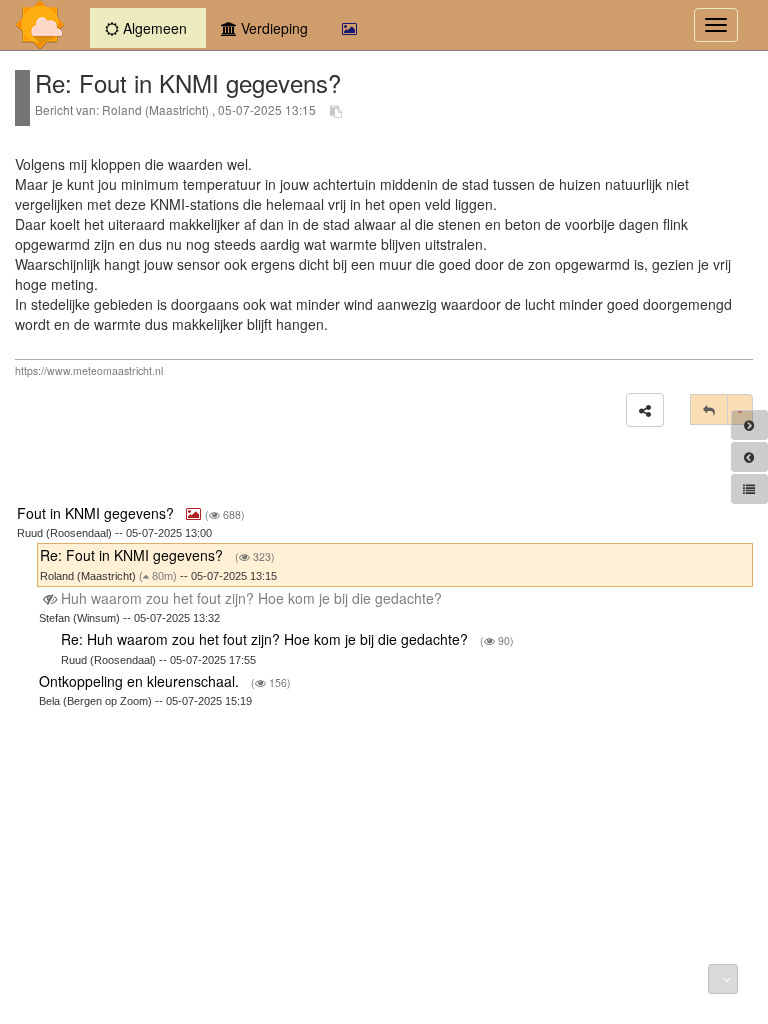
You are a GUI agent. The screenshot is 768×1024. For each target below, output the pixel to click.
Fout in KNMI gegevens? (97, 513)
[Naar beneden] (723, 979)
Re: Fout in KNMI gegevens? (133, 555)
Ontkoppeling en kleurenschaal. (141, 681)
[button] (645, 410)
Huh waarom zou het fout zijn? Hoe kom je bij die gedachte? (251, 598)
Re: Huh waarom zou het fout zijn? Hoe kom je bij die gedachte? (266, 639)
